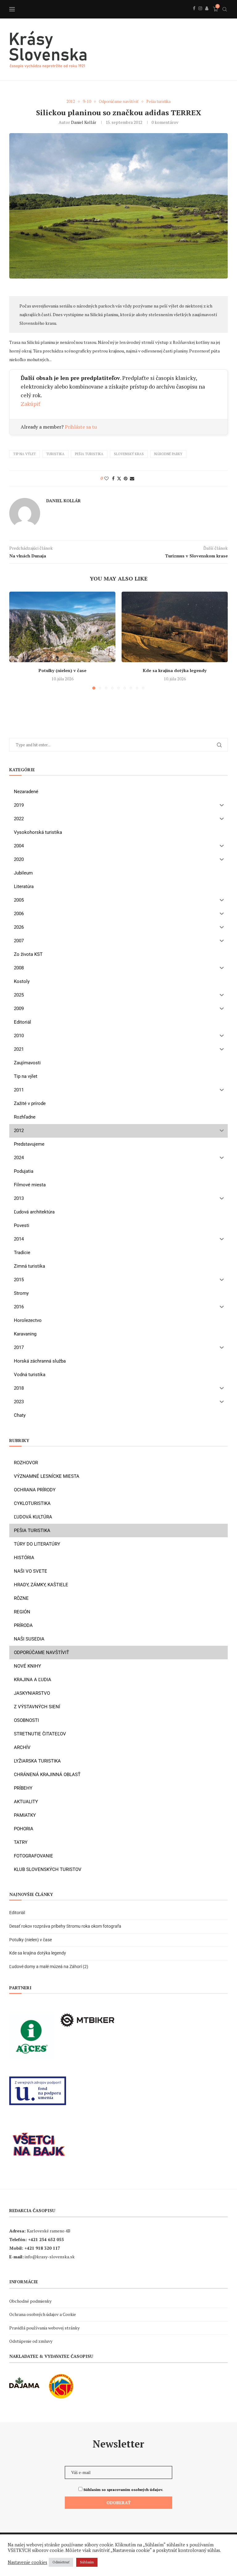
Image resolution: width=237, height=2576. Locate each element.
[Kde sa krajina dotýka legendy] (175, 627)
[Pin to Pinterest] (126, 478)
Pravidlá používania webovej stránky (44, 2328)
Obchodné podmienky (30, 2301)
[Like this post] (106, 478)
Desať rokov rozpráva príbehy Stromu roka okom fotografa (66, 1926)
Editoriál (17, 1913)
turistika (55, 454)
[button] (18, 640)
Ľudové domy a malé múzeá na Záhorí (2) (49, 1967)
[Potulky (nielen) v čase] (62, 627)
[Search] (225, 9)
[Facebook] (194, 15)
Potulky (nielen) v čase (62, 670)
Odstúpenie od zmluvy (31, 2341)
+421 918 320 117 (42, 2248)
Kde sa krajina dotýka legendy (175, 670)
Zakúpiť (31, 404)
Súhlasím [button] (87, 2562)
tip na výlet (25, 454)
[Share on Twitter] (119, 478)
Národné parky (168, 454)
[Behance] (207, 15)
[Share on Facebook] (113, 478)
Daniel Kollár (84, 122)
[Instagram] (200, 15)
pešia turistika (89, 454)
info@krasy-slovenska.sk (50, 2257)
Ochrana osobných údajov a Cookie (43, 2314)
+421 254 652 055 (46, 2239)
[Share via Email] (132, 478)
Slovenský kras (129, 454)
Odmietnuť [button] (61, 2562)
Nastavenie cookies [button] (27, 2562)
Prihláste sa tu (81, 427)
